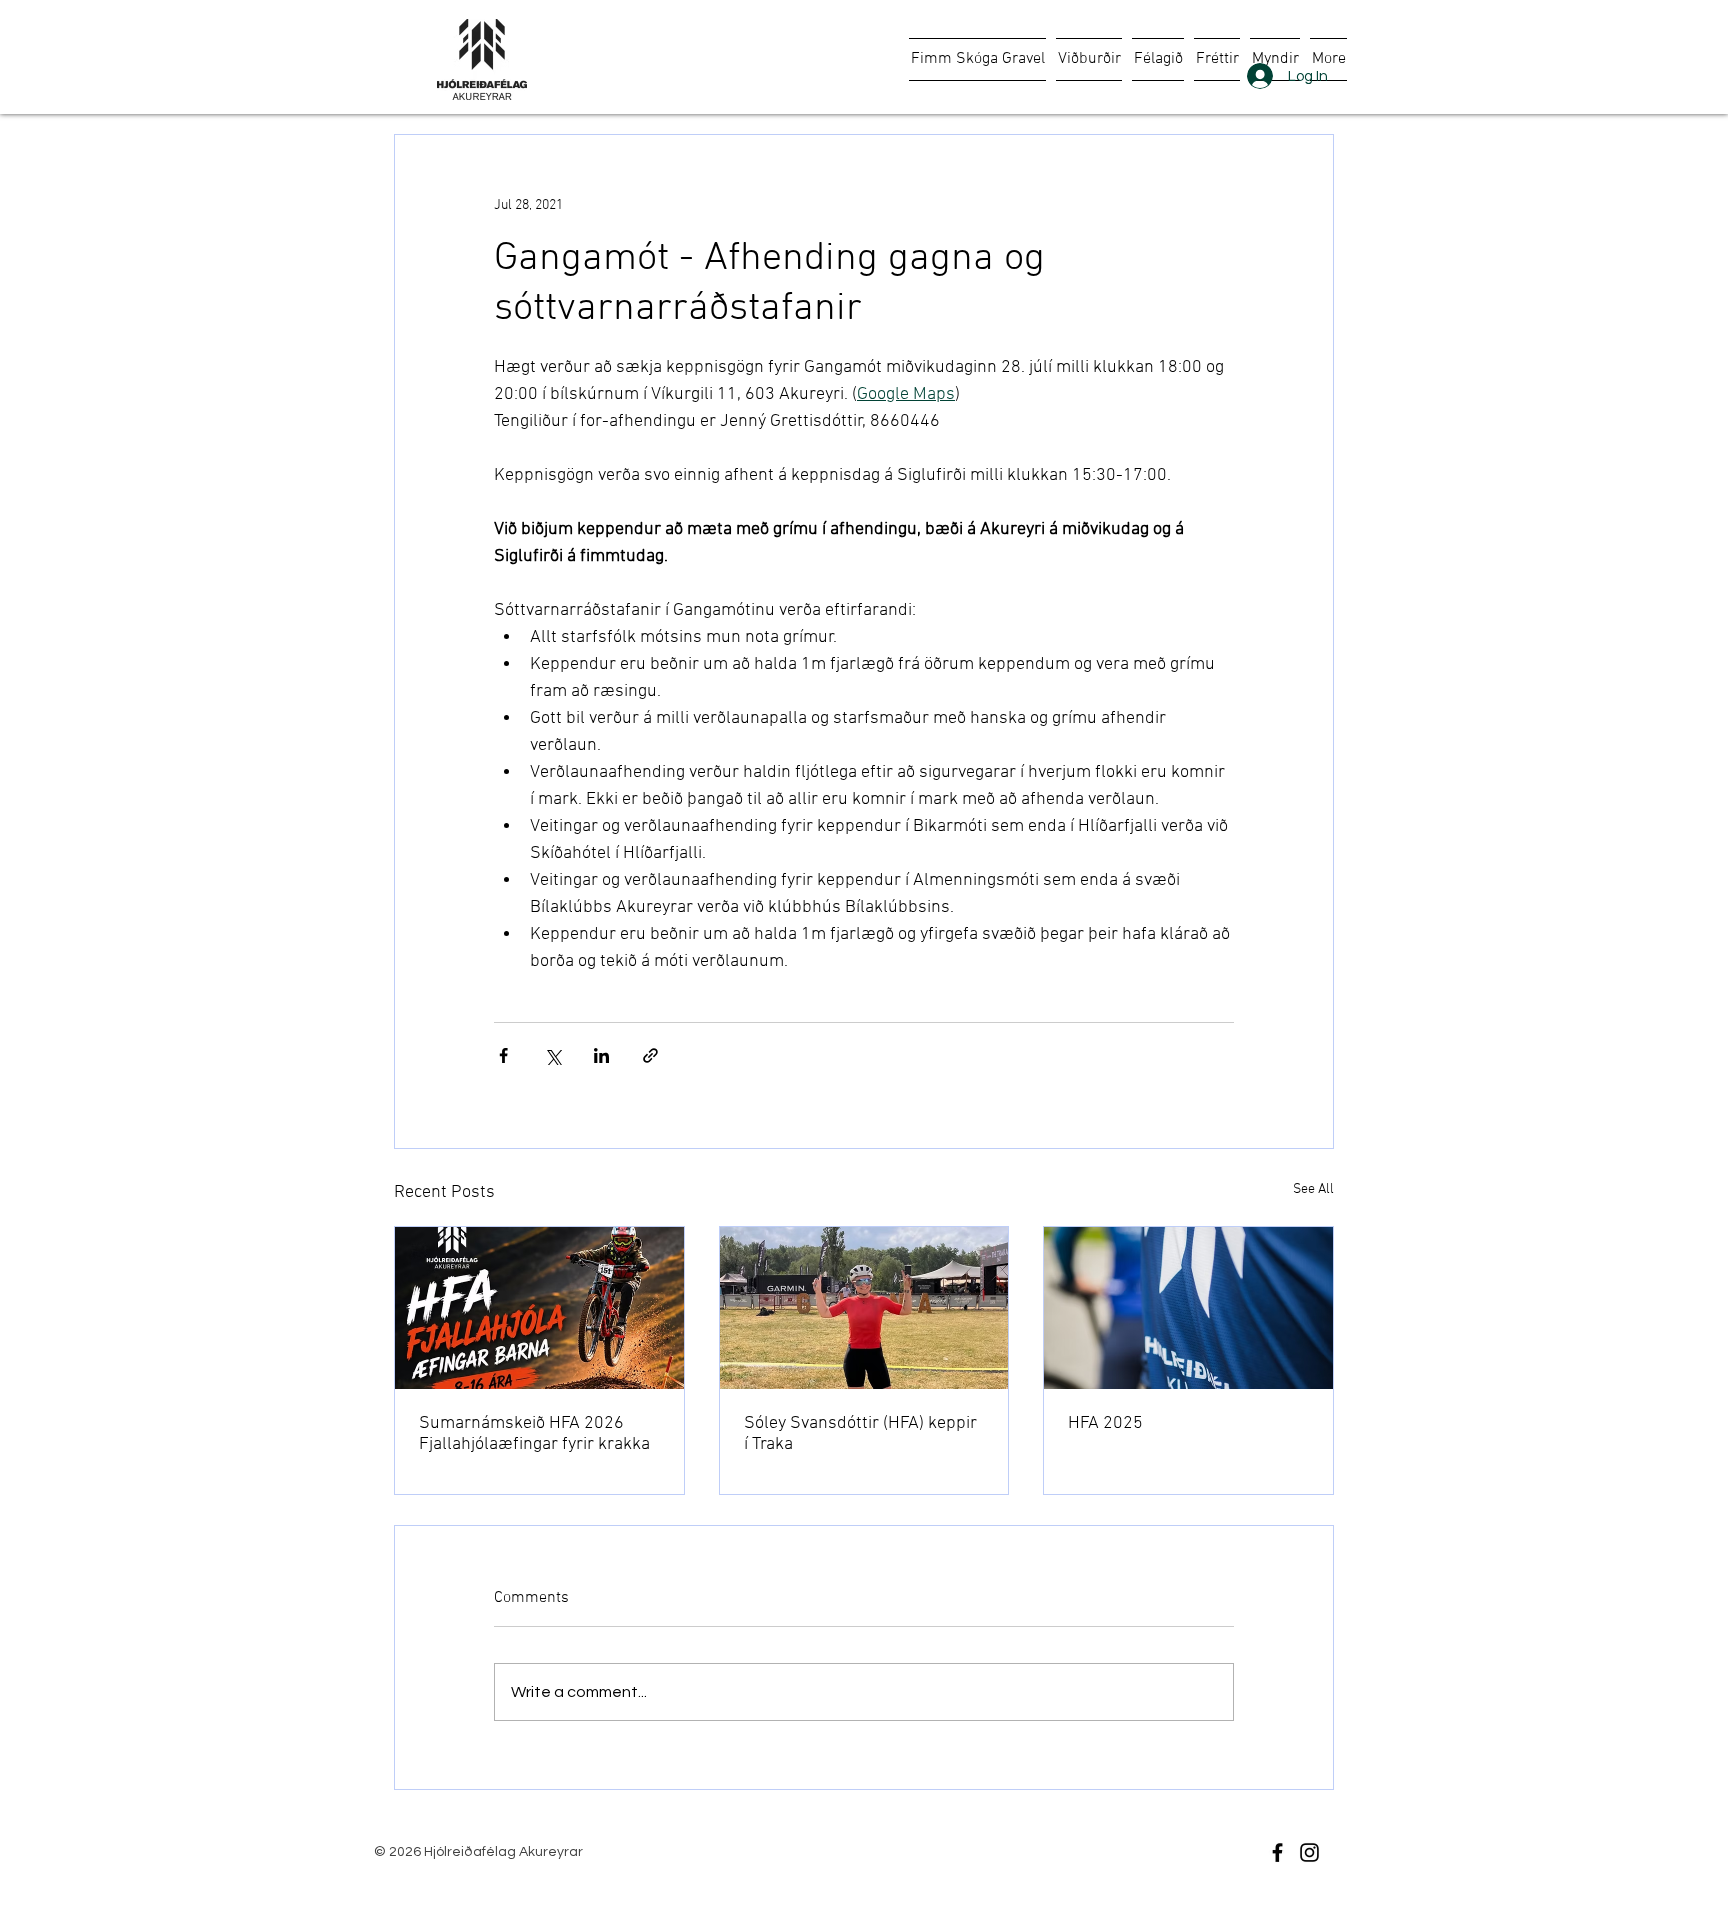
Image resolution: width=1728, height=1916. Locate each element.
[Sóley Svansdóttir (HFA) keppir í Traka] (864, 1308)
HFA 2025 (1105, 1423)
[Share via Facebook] (503, 1055)
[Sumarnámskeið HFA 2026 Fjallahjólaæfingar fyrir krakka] (539, 1308)
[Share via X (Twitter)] (552, 1055)
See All (1313, 1189)
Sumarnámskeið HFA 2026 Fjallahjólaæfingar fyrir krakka (534, 1434)
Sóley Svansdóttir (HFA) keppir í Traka (860, 1434)
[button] (1089, 59)
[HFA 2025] (1188, 1308)
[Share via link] (650, 1055)
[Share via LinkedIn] (601, 1055)
